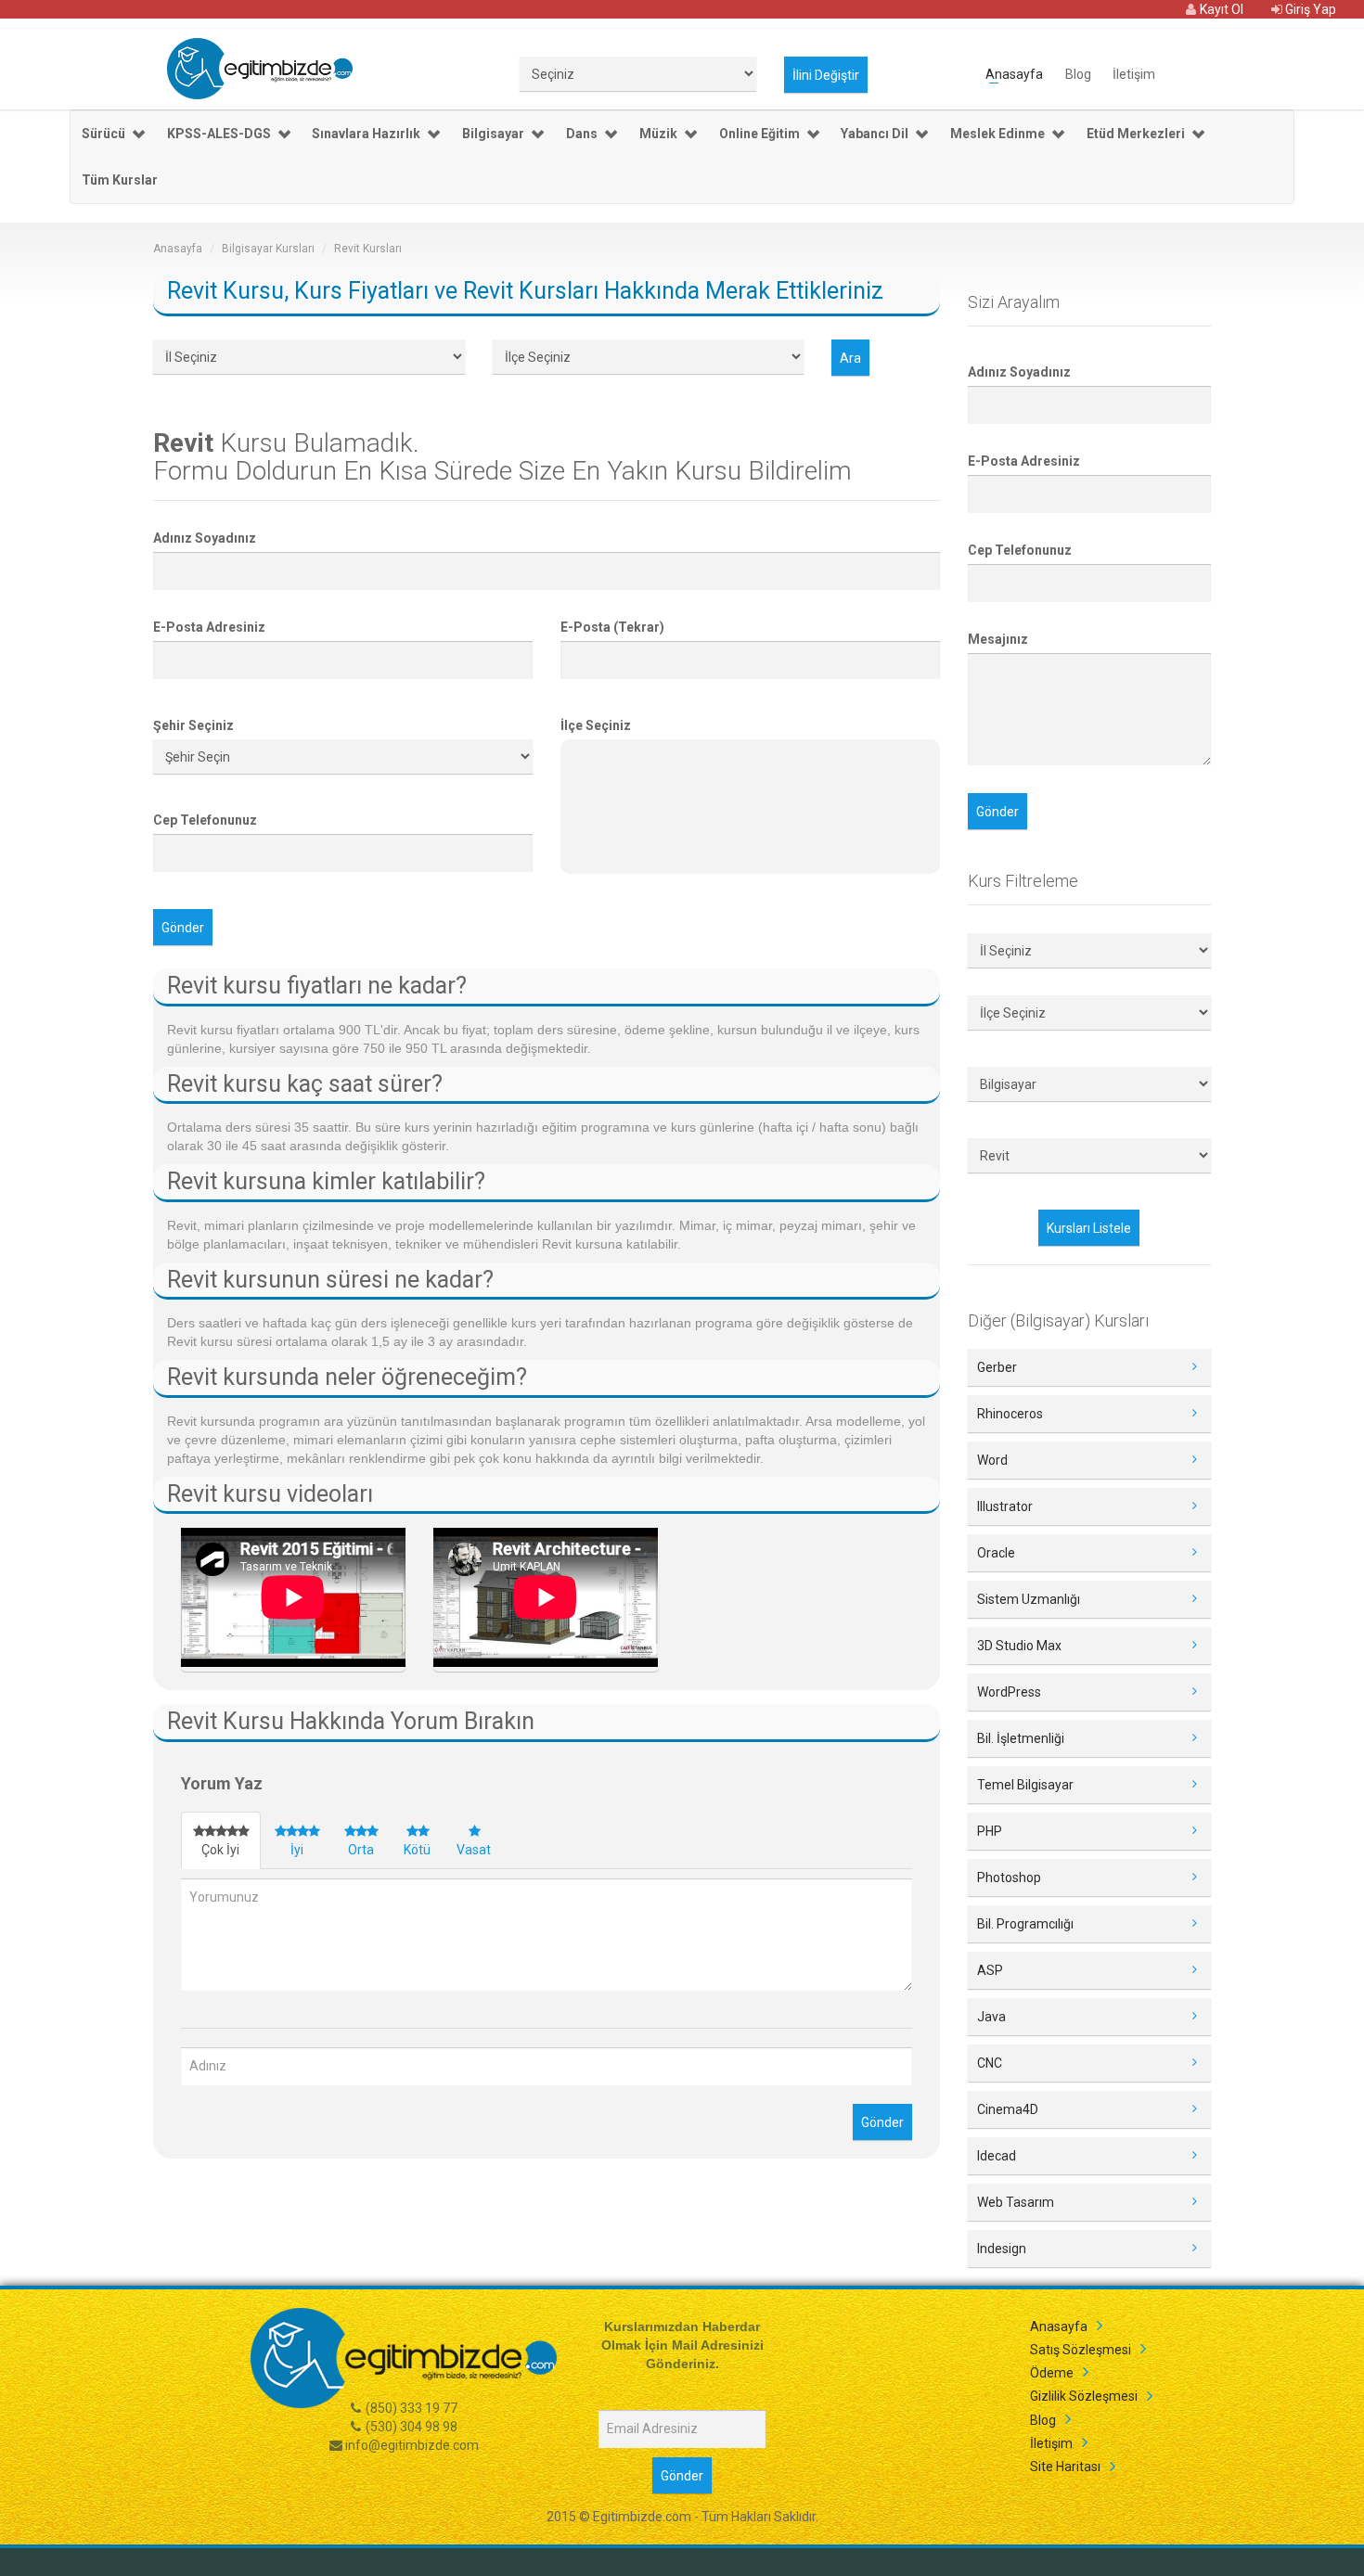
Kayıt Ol (1220, 9)
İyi (297, 1850)
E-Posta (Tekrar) (612, 627)
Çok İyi (220, 1850)
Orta (361, 1850)
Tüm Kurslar (120, 180)
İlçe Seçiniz (596, 725)
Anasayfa (1014, 73)
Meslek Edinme (997, 134)
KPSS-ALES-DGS (219, 134)
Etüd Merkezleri (1136, 134)
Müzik (658, 134)
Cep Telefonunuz (205, 820)
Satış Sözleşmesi (1081, 2350)
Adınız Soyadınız (205, 538)
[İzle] (294, 1601)
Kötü (417, 1850)
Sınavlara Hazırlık (366, 134)
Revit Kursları (368, 249)
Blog (1078, 73)
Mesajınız (998, 639)
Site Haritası (1065, 2467)
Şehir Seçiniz (193, 725)
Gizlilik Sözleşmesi (1084, 2396)
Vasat (474, 1850)
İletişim (1134, 73)
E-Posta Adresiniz (209, 627)
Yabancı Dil (875, 134)
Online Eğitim (759, 134)
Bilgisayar (493, 134)
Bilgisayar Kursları (268, 249)
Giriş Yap (1309, 9)
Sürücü (103, 134)
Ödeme (1052, 2373)
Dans (582, 134)
